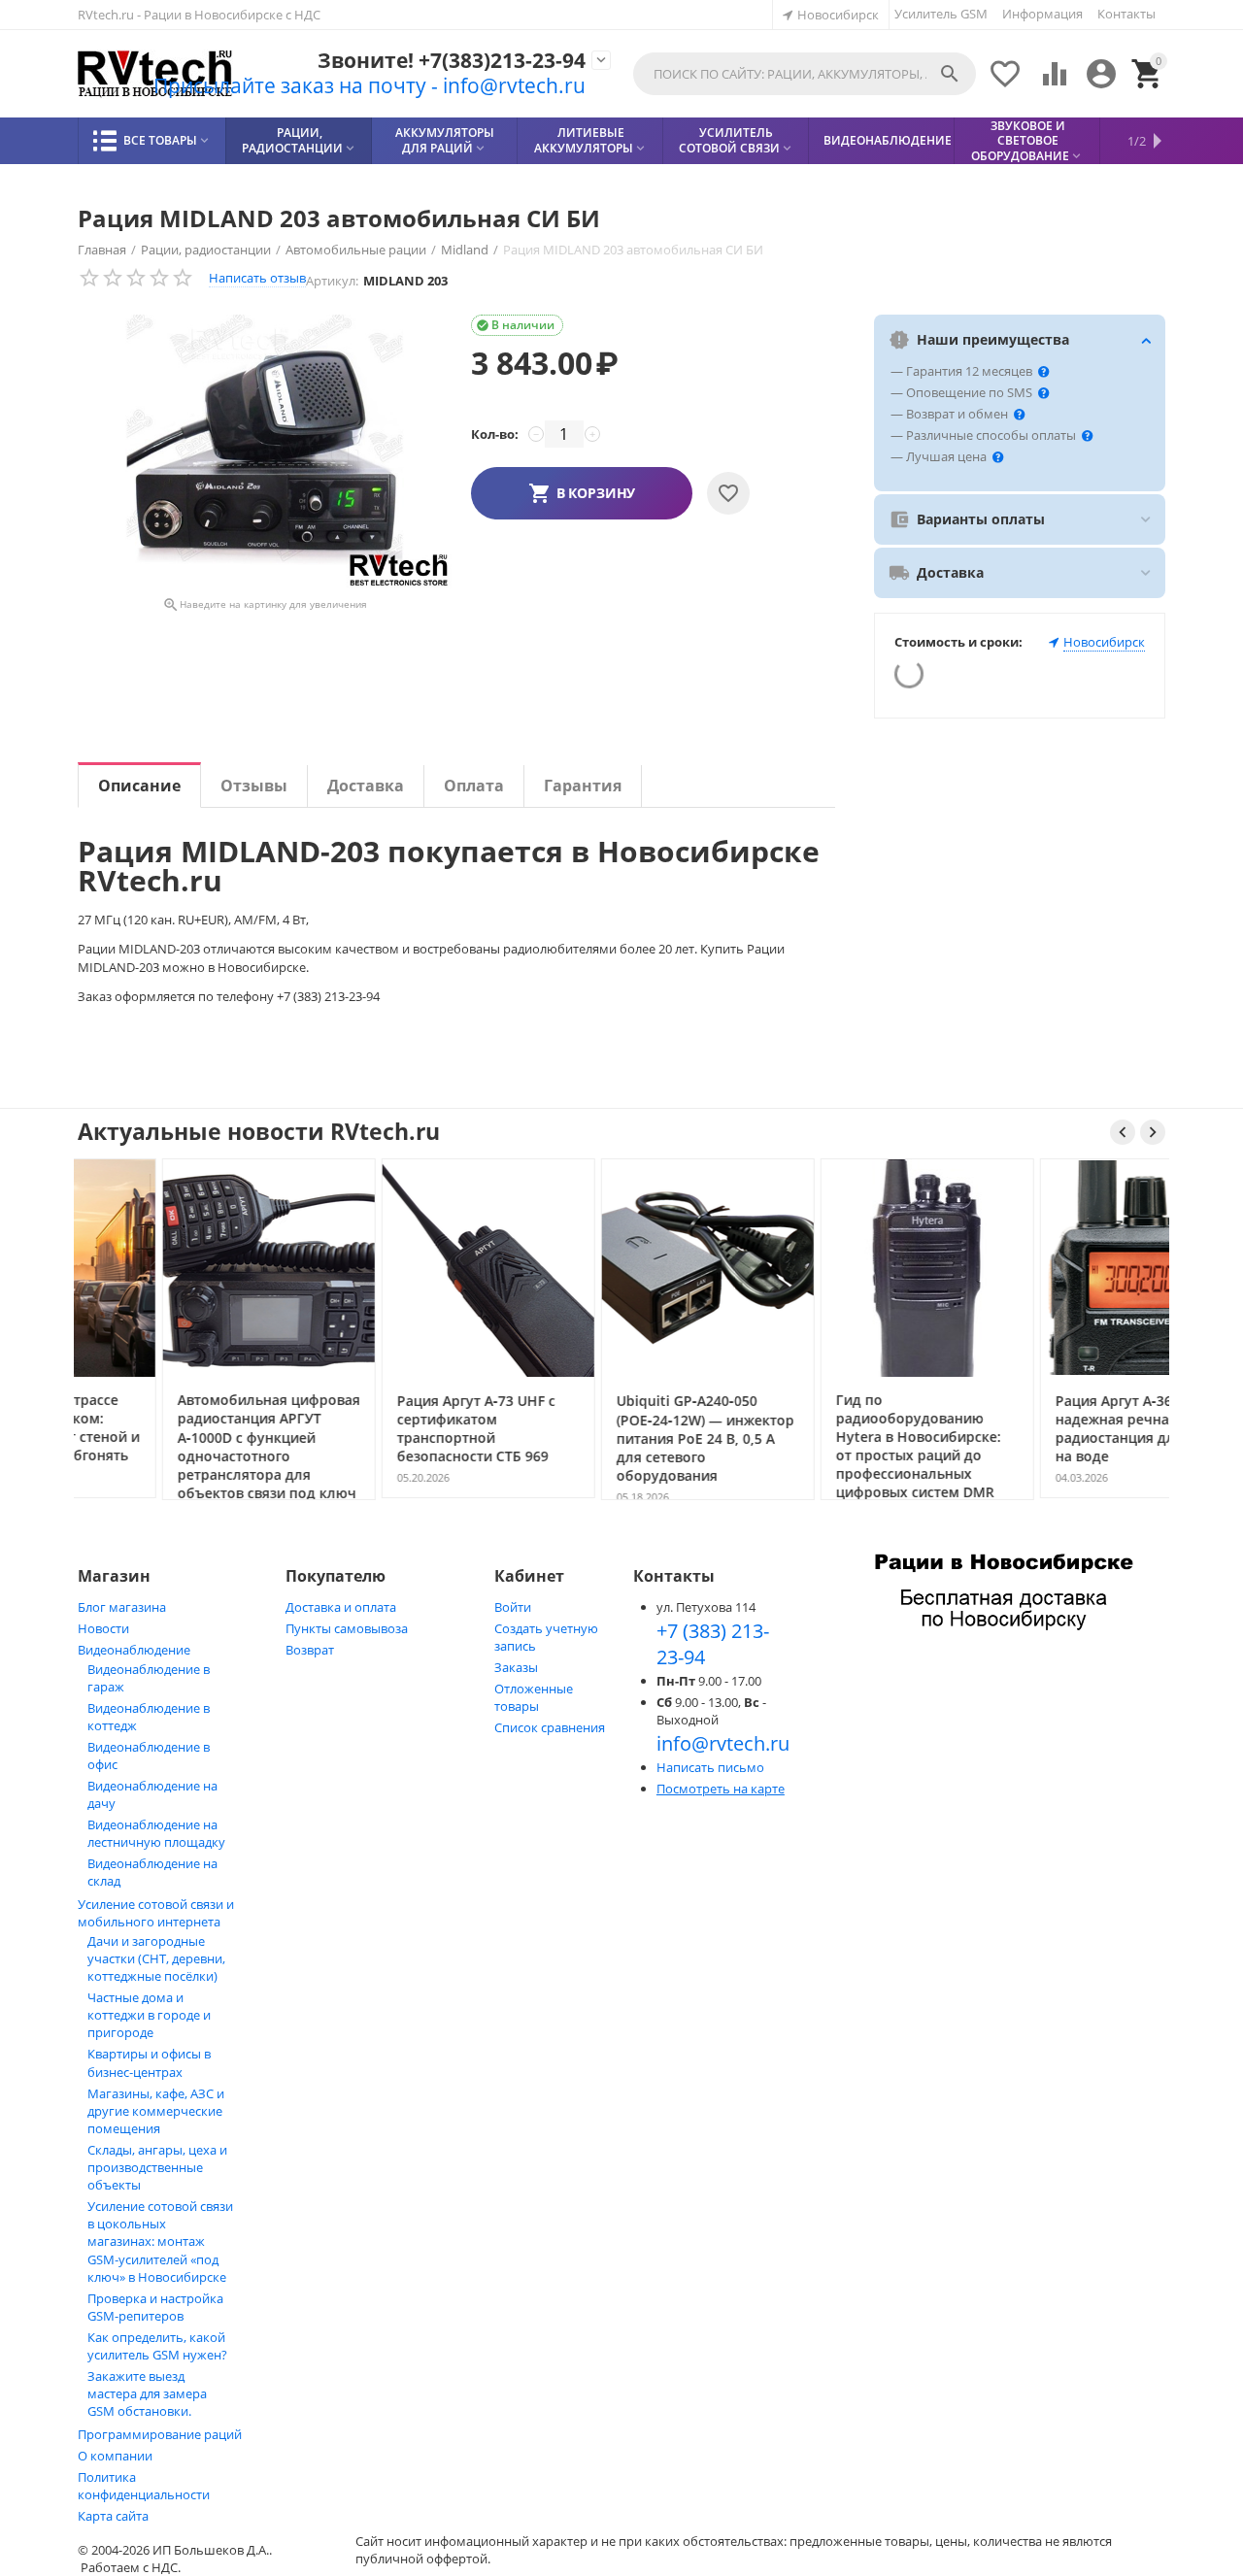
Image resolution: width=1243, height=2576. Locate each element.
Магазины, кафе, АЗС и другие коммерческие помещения (156, 2111)
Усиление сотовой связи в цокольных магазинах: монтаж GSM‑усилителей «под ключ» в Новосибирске (160, 2241)
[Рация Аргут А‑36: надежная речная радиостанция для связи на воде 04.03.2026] (1061, 1496)
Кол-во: (495, 434)
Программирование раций (160, 2434)
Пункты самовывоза (347, 1628)
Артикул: (332, 281)
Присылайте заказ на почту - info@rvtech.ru (370, 85)
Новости (103, 1628)
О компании (115, 2456)
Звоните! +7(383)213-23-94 (452, 61)
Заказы (516, 1667)
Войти (513, 1607)
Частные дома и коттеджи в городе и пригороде (149, 2015)
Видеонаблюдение (134, 1650)
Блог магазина (122, 1607)
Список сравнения (550, 1727)
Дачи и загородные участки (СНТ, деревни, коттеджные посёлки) (156, 1958)
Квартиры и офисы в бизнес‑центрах (149, 2063)
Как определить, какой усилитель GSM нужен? (157, 2346)
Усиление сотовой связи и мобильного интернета (156, 1913)
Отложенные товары (534, 1697)
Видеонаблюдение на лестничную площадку (156, 1833)
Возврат (310, 1650)
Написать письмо (710, 1767)
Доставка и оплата (341, 1607)
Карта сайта (113, 2516)
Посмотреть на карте (721, 1789)
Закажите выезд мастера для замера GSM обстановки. (147, 2393)
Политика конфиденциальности (144, 2486)
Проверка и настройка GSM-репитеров (155, 2307)
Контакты (1126, 14)
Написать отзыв (257, 278)
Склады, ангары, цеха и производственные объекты (157, 2167)
